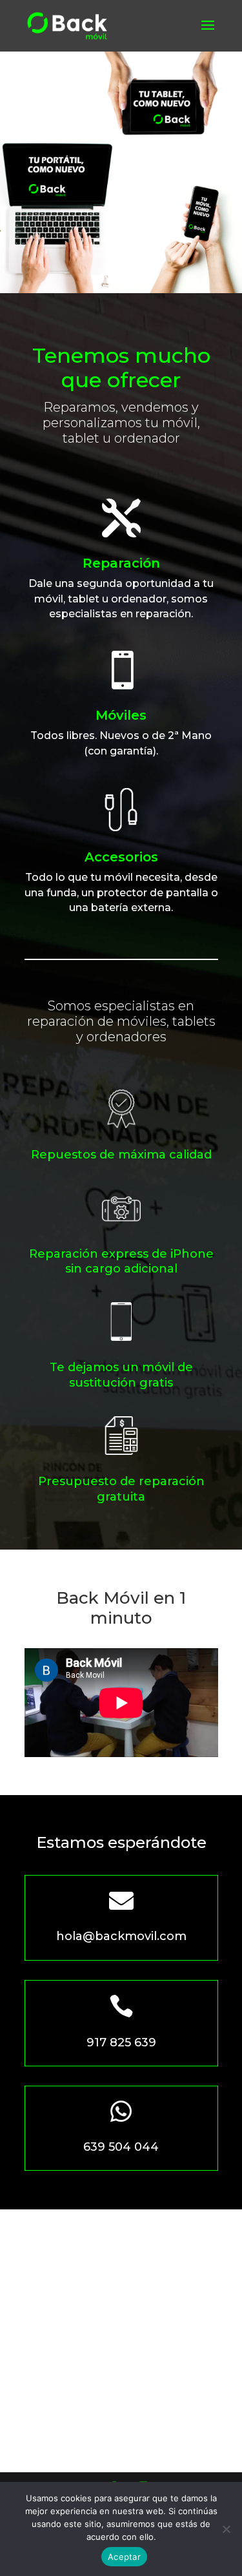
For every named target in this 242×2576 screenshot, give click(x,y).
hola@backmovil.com (121, 1936)
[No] (226, 2529)
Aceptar (124, 2557)
